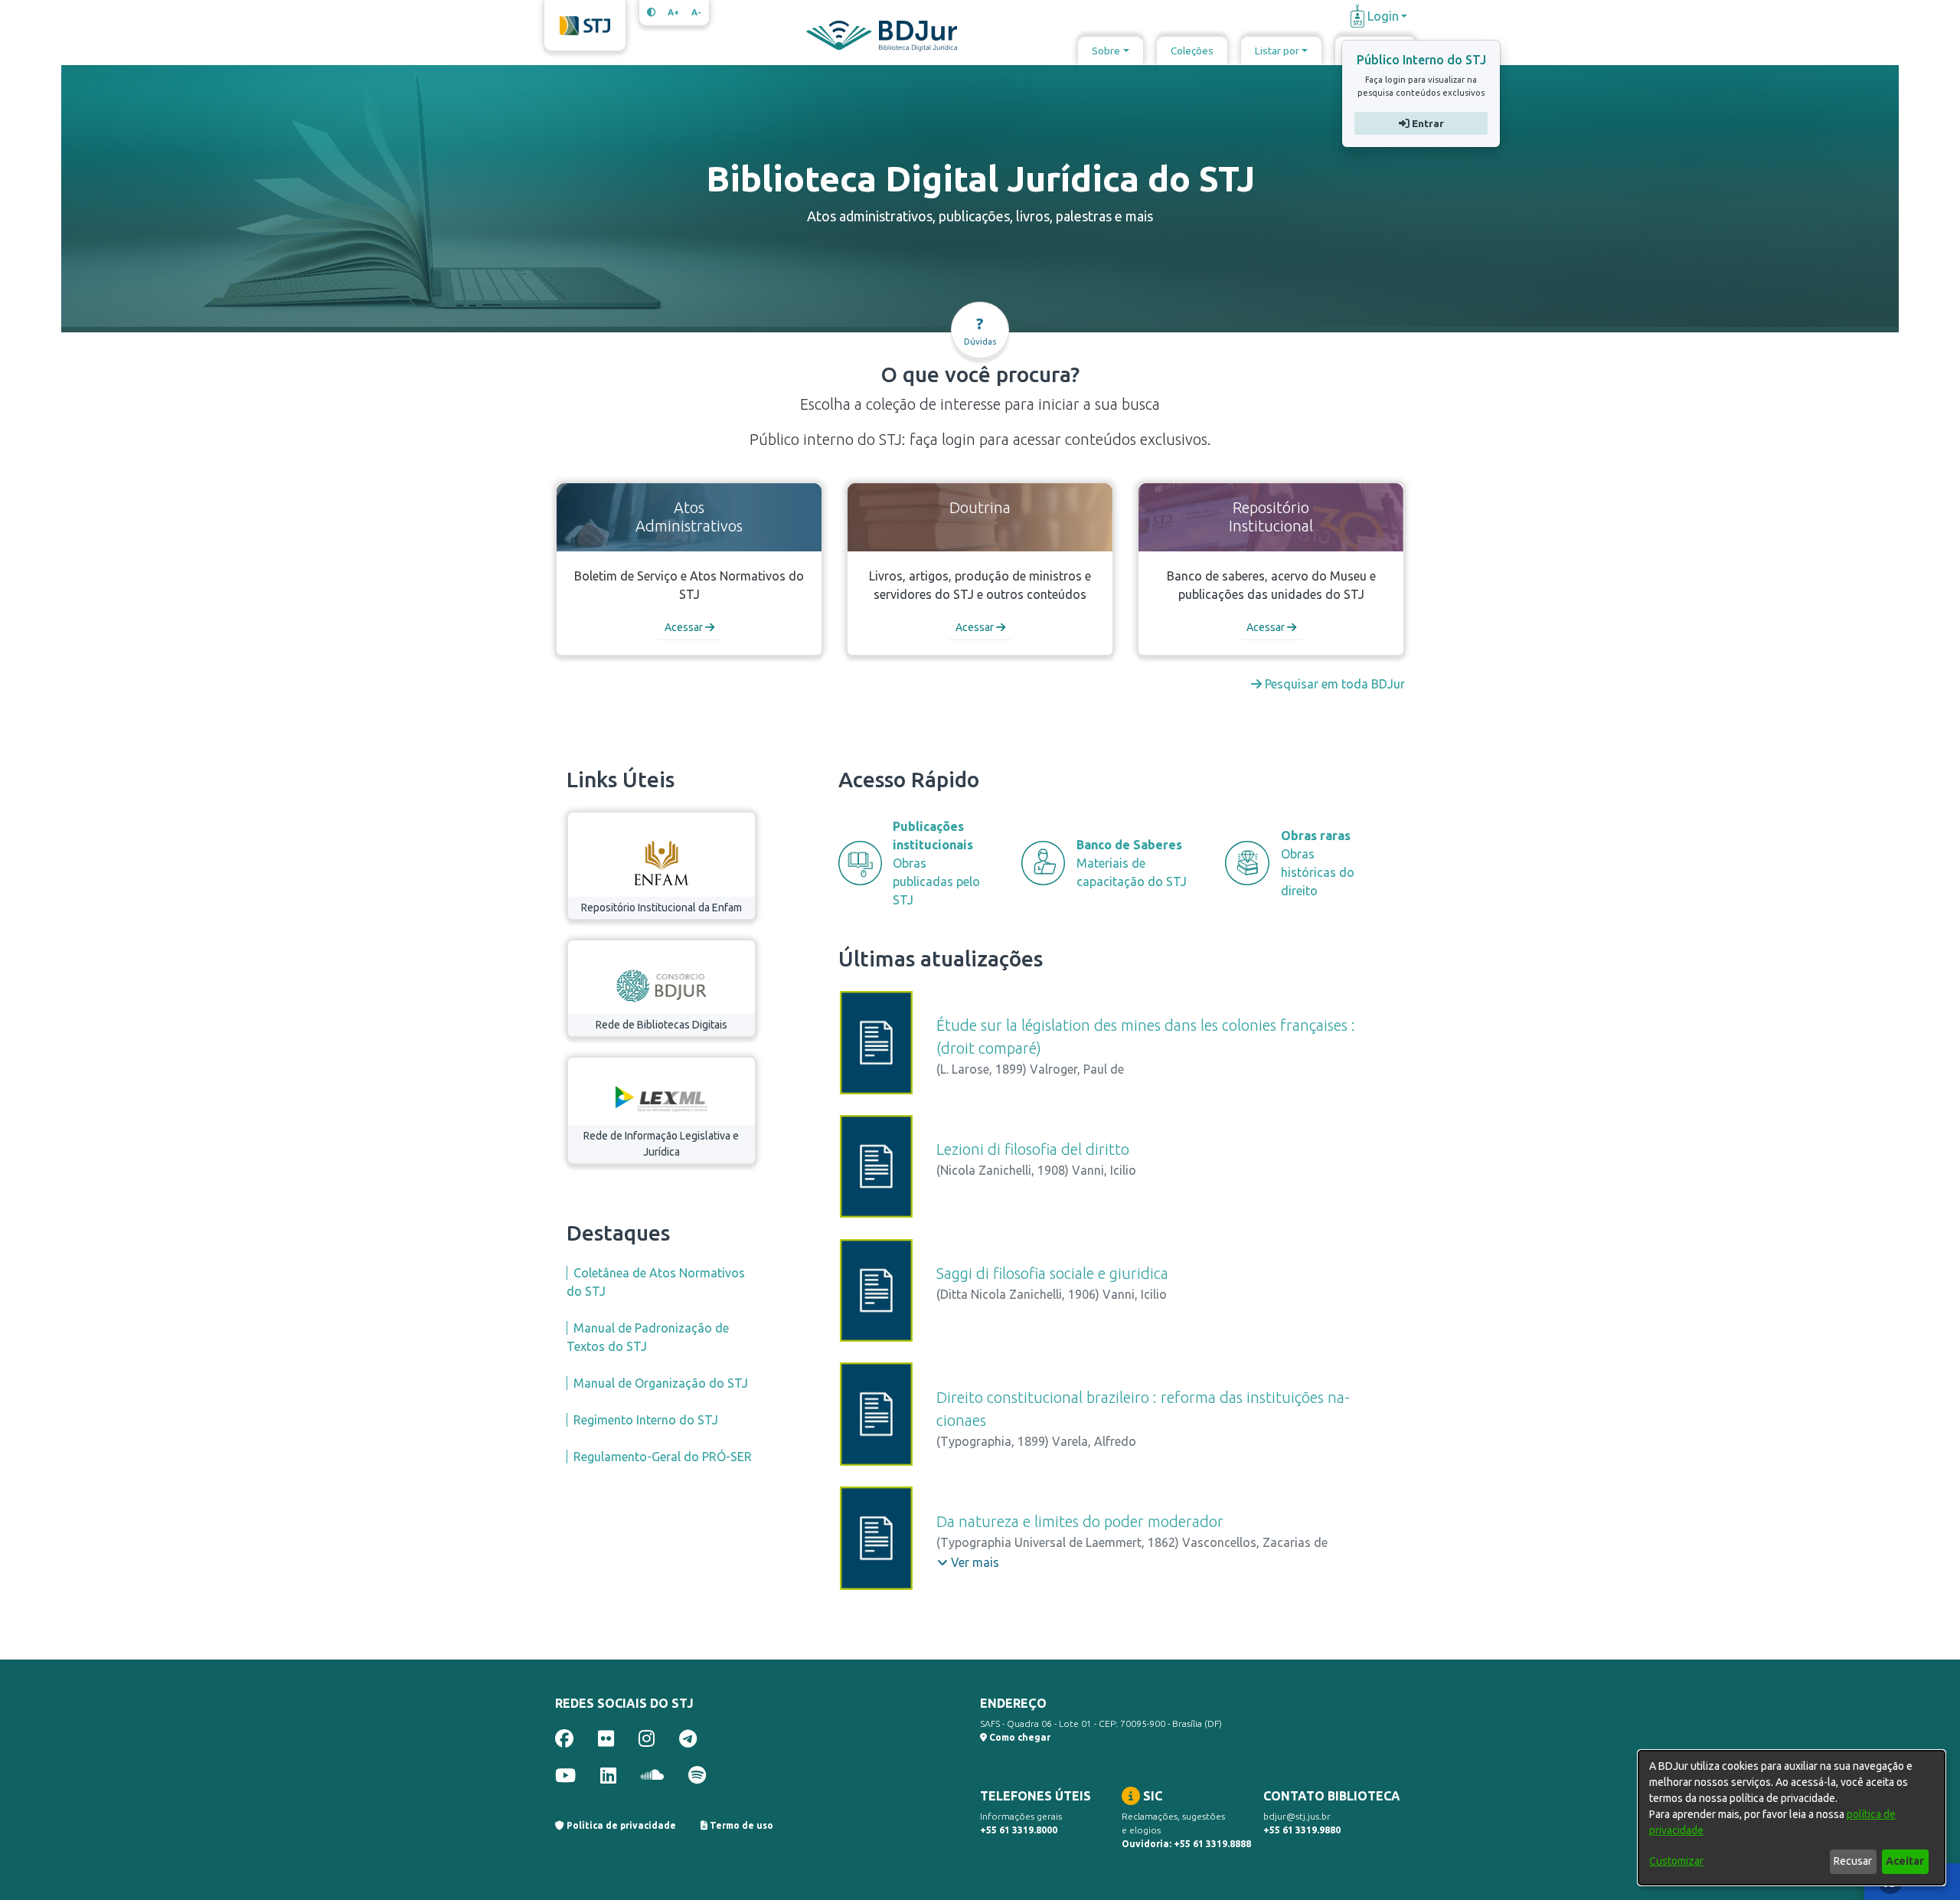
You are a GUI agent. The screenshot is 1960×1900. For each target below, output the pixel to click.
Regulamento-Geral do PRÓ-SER (663, 1457)
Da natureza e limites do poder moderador (1080, 1521)
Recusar (1853, 1861)
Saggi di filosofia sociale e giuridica (1052, 1273)
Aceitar (1905, 1861)
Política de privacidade (620, 1825)
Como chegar (1019, 1737)
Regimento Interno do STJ (646, 1420)
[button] (968, 1562)
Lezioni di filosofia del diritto (1033, 1149)
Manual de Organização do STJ (661, 1383)
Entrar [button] (1426, 123)
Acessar (685, 627)
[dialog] (1792, 1818)
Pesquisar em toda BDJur (1333, 684)
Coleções (1192, 51)
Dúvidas (980, 330)
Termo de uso (740, 1825)
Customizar (1676, 1861)
